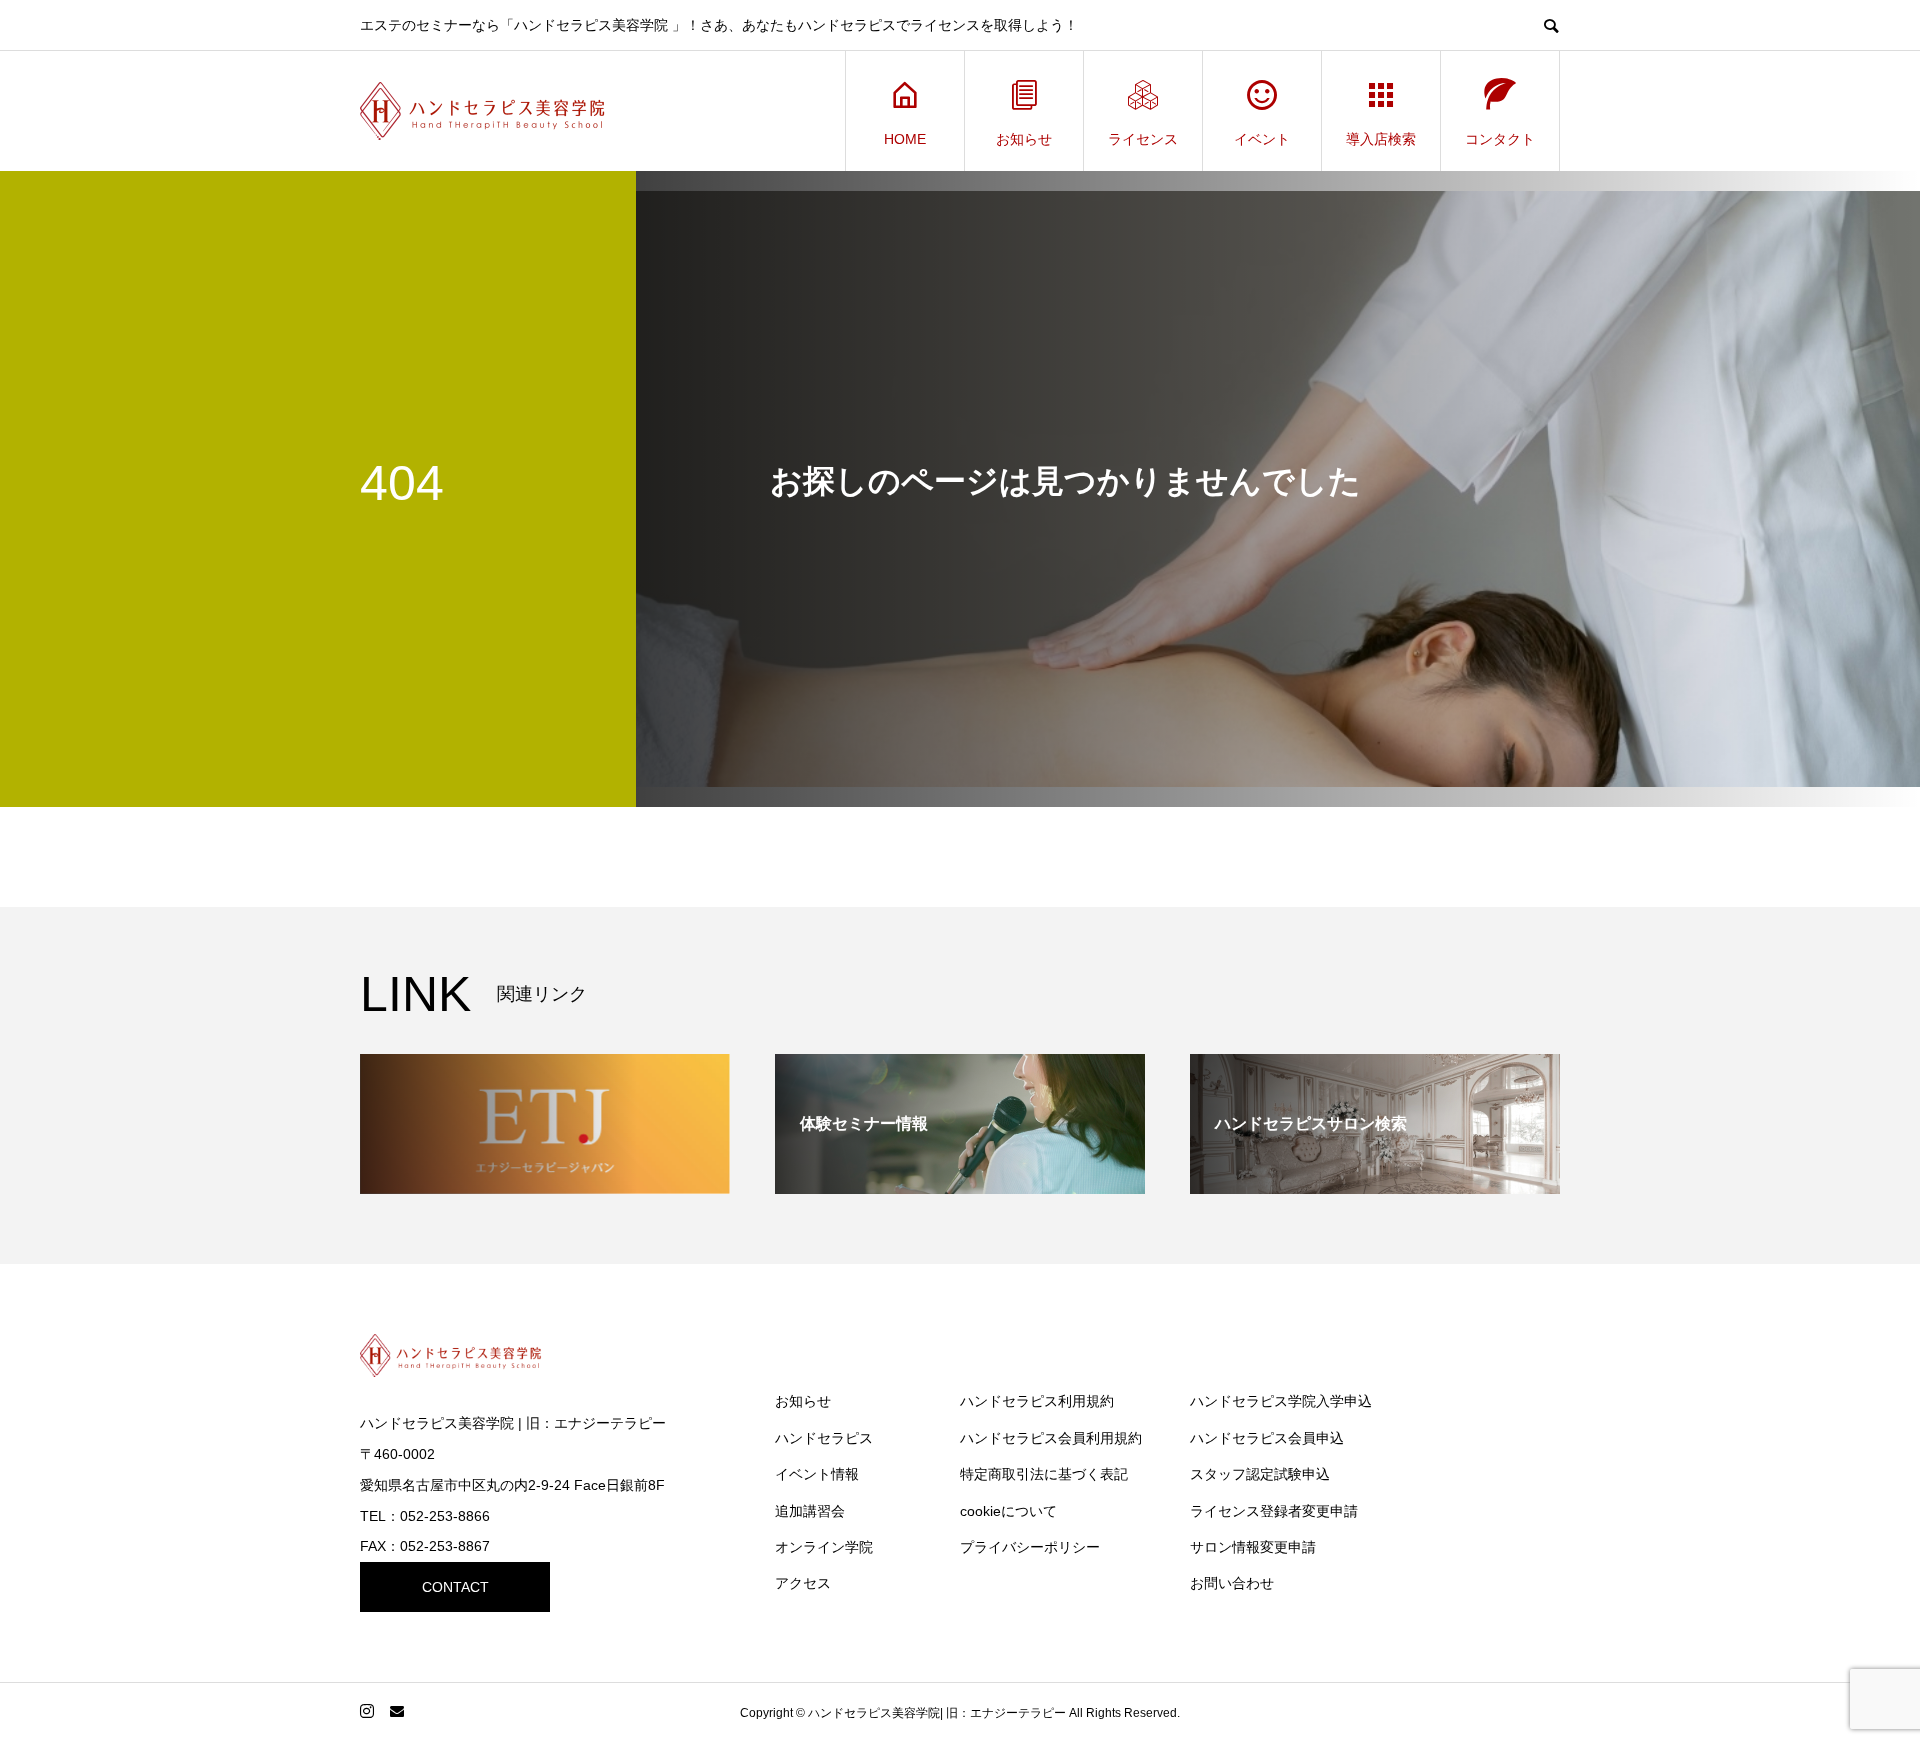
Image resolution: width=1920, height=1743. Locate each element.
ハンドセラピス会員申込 (1267, 1438)
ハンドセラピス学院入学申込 (1281, 1401)
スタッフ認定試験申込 (1260, 1474)
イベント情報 (817, 1474)
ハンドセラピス (824, 1438)
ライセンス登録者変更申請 (1274, 1511)
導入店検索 (1381, 139)
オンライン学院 (824, 1547)
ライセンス (1143, 139)
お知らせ (1024, 139)
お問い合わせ (1232, 1583)
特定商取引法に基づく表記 (1044, 1474)
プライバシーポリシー (1030, 1547)
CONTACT (455, 1587)
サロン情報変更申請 (1253, 1547)
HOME (905, 139)
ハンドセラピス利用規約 (1037, 1401)
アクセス (803, 1583)
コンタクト (1500, 139)
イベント (1262, 139)
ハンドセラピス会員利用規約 (1051, 1438)
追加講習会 (810, 1511)
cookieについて (1008, 1511)
